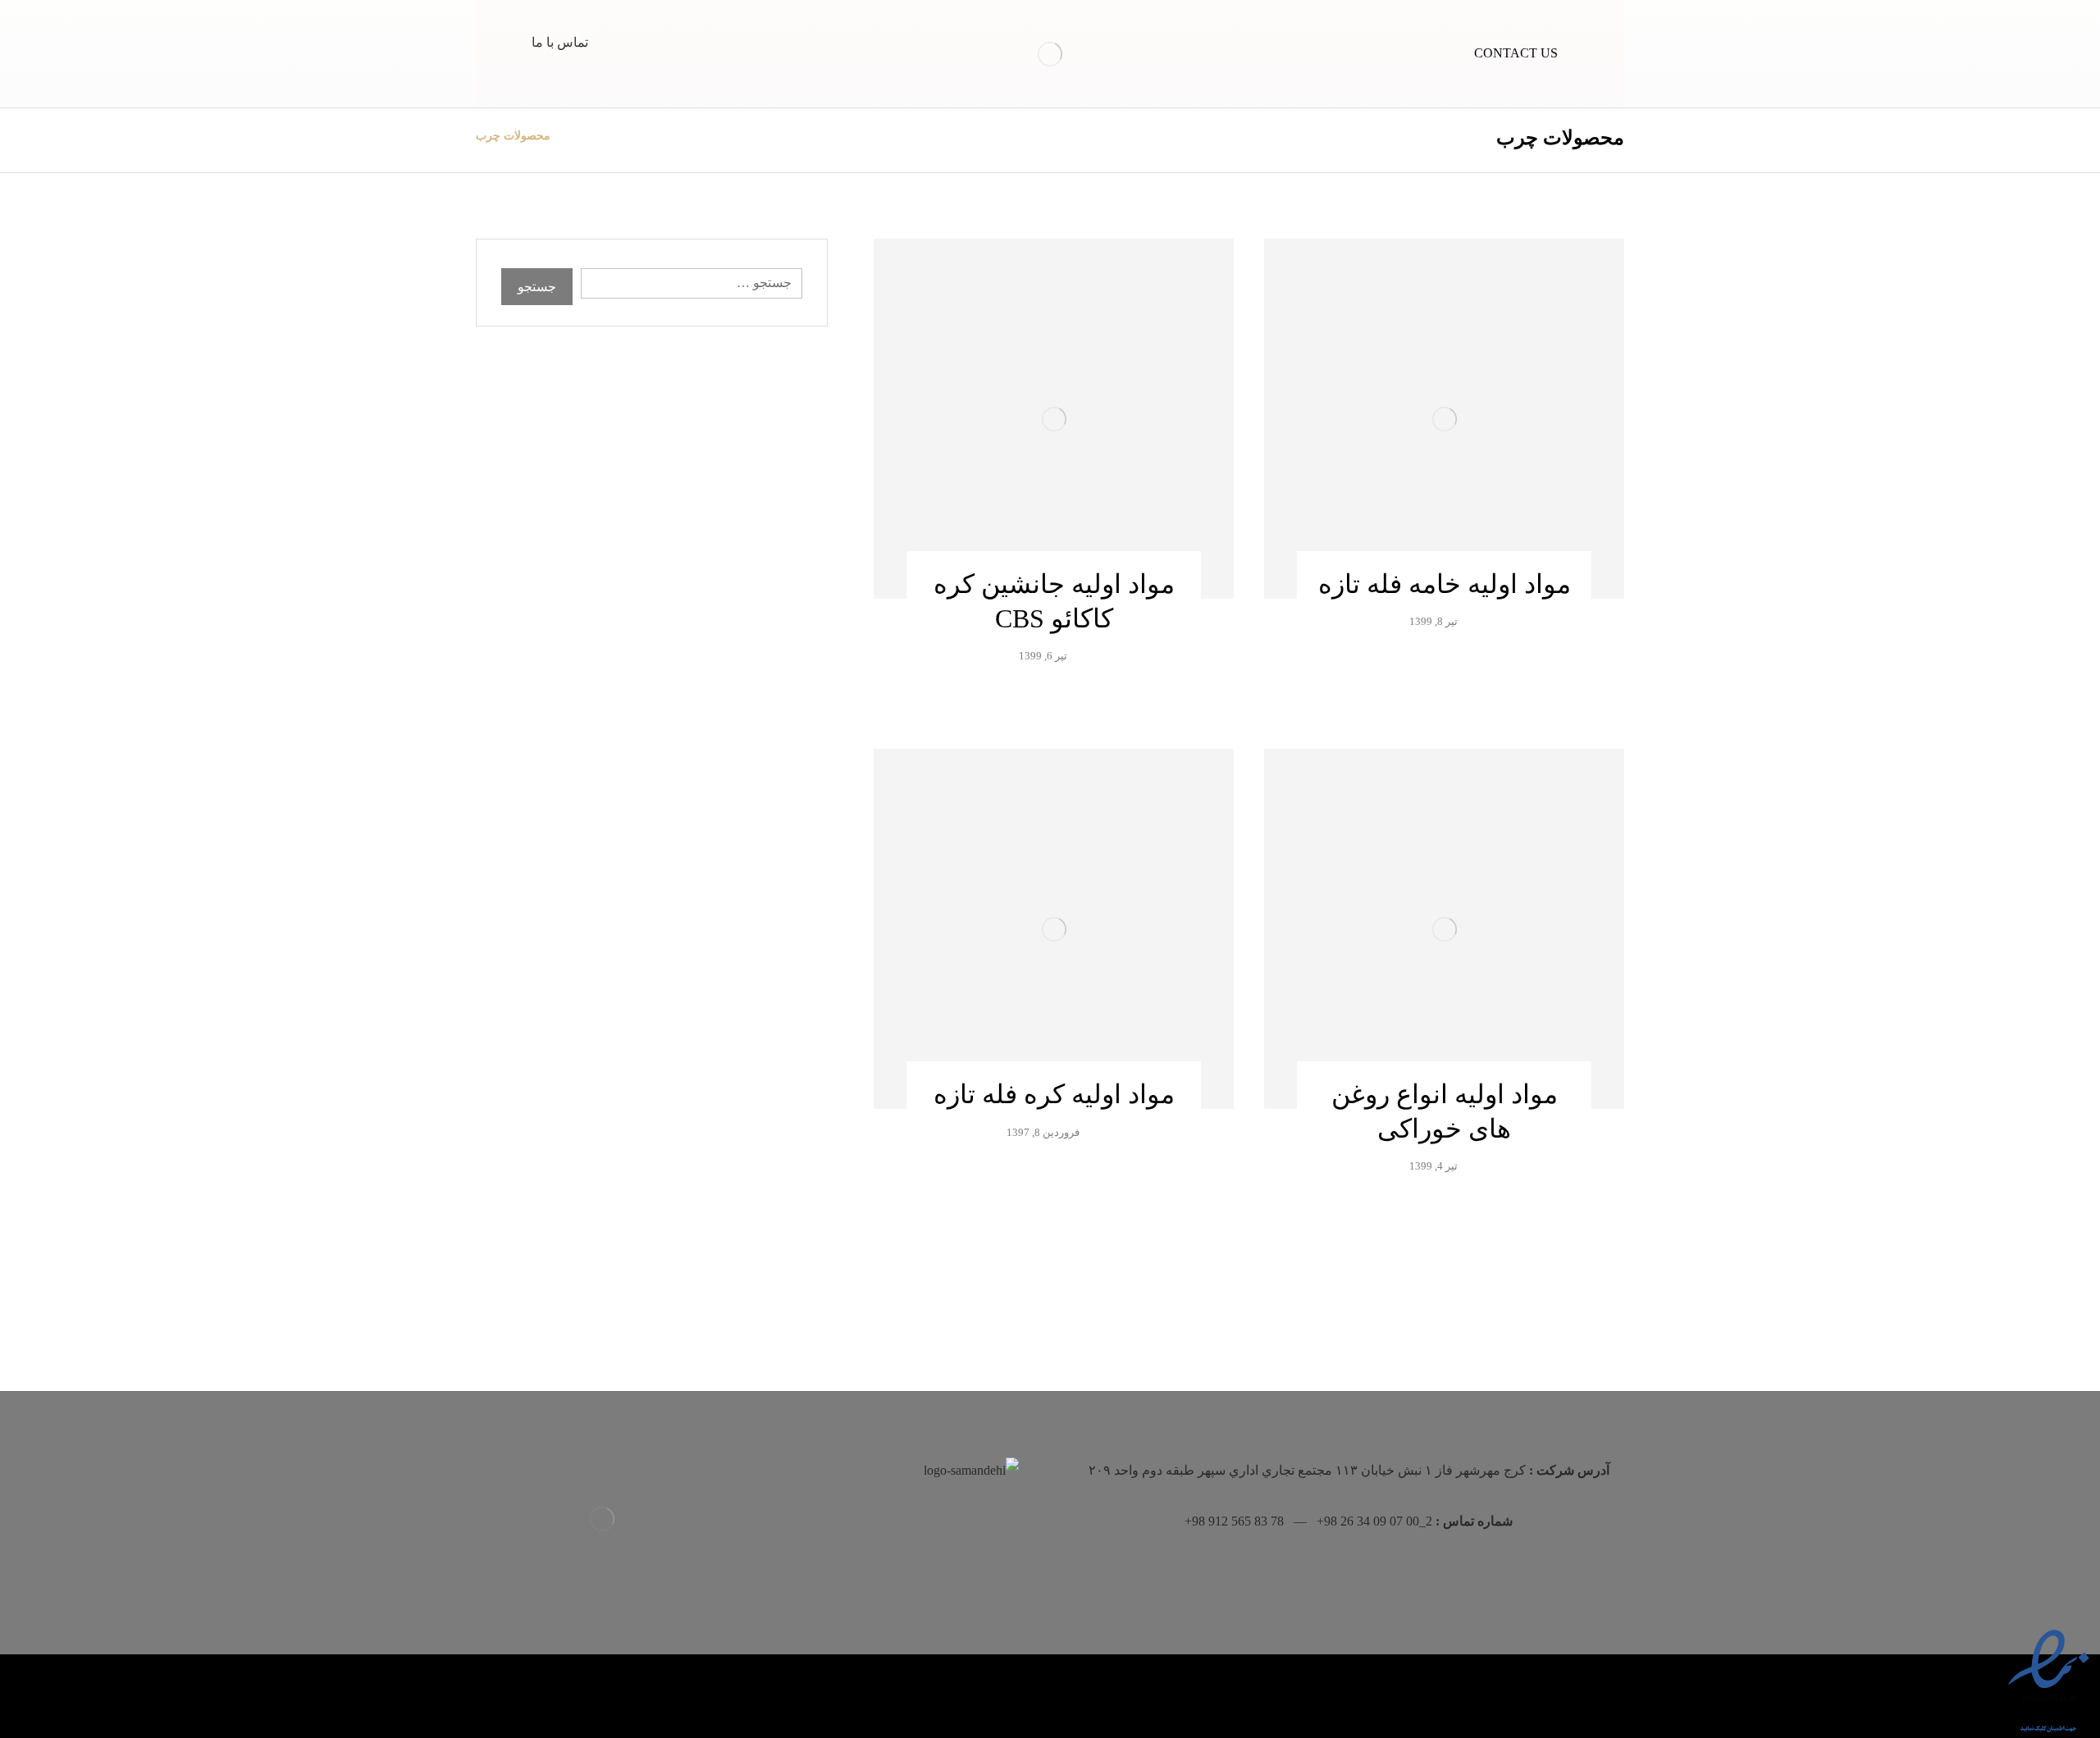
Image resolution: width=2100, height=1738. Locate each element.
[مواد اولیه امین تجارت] (1050, 54)
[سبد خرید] (633, 34)
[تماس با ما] (564, 29)
